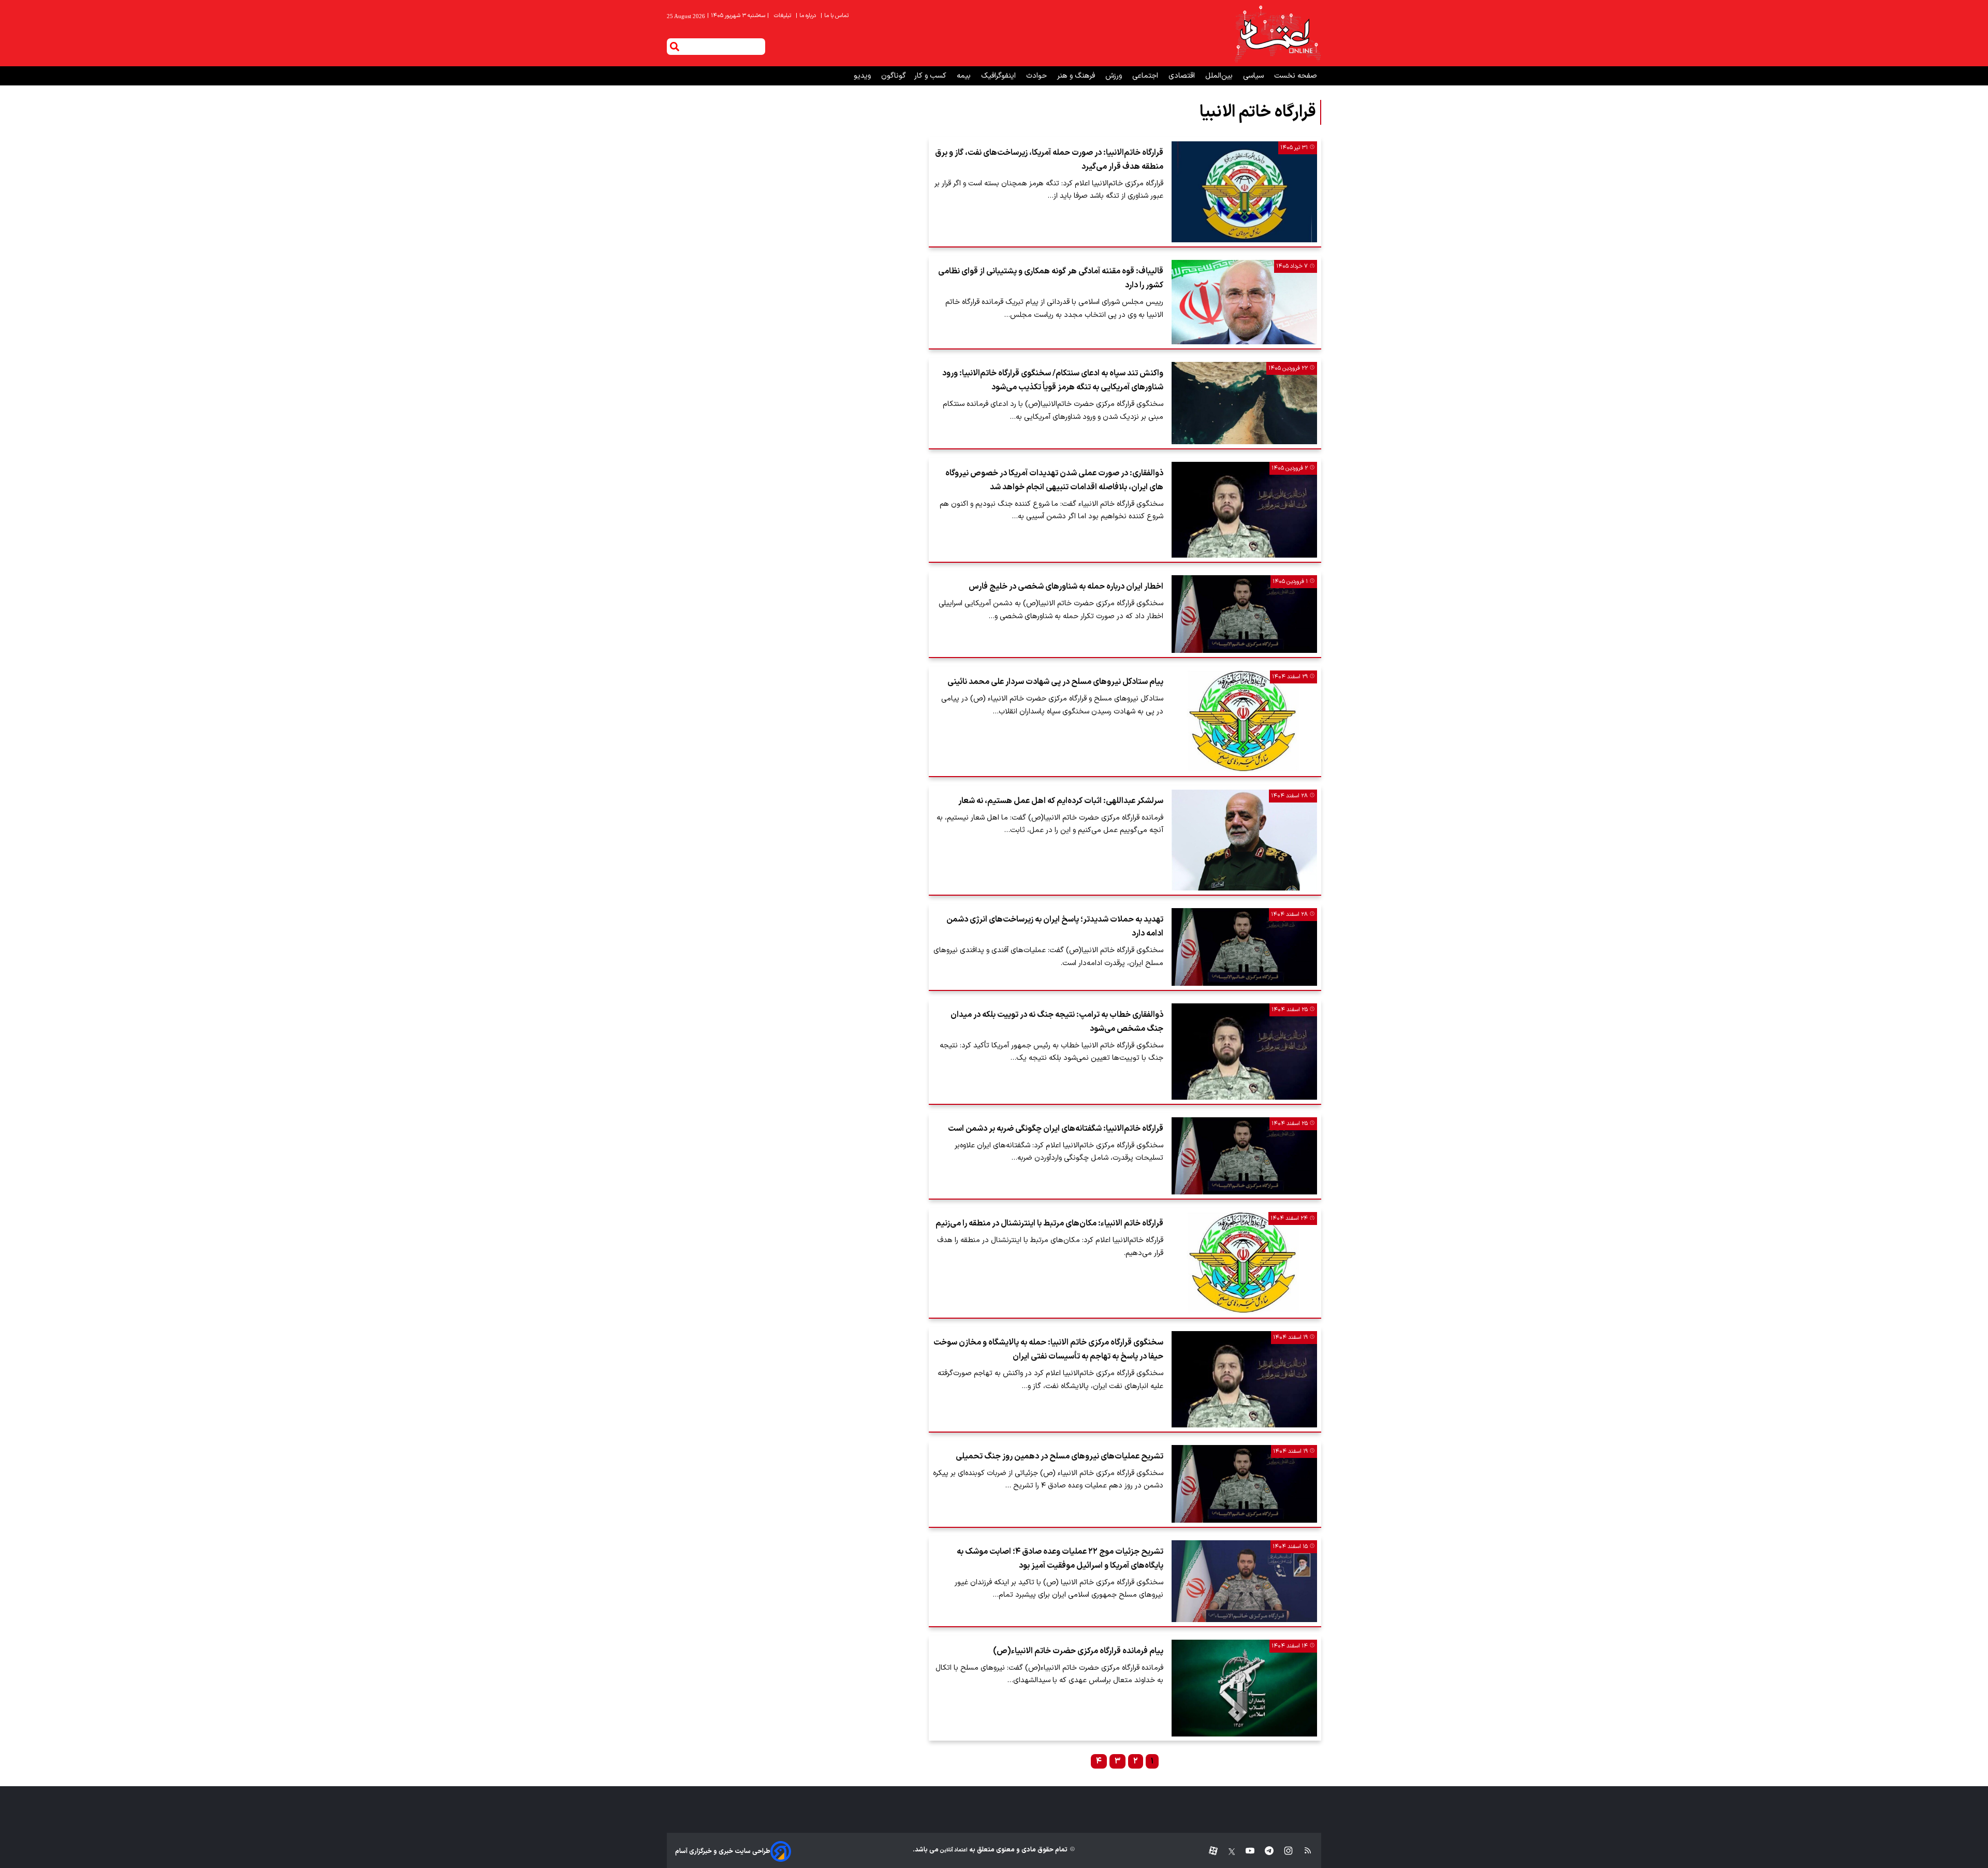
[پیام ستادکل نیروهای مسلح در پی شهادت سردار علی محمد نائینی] (1244, 721)
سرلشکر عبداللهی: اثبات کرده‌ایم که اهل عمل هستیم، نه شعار (1061, 801)
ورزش (1115, 76)
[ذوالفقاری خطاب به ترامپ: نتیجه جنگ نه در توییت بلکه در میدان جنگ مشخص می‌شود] (1244, 1052)
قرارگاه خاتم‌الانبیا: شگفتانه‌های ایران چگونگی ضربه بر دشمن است (1056, 1129)
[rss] (1303, 1851)
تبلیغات (783, 16)
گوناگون (894, 76)
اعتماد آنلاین (953, 1850)
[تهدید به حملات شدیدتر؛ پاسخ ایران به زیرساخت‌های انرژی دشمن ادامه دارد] (1244, 947)
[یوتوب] (1245, 1851)
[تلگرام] (1264, 1851)
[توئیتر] (1226, 1851)
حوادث (1037, 76)
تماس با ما (835, 16)
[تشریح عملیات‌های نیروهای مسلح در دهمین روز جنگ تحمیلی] (1244, 1484)
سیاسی (1254, 76)
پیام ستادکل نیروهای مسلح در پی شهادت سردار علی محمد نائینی (1055, 682)
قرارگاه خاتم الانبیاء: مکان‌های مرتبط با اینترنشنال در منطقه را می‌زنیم (1049, 1223)
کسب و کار (931, 76)
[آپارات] (1209, 1851)
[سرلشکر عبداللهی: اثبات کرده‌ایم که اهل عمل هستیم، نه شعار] (1244, 840)
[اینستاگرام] (1283, 1851)
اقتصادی (1183, 76)
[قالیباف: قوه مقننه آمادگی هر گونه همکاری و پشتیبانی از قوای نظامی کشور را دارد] (1244, 302)
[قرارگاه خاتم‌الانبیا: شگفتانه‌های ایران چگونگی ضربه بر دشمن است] (1244, 1156)
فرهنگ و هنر (1077, 76)
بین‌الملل (1220, 76)
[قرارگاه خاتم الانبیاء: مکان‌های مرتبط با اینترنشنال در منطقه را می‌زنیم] (1244, 1263)
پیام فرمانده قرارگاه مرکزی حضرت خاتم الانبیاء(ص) (1078, 1651)
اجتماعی (1146, 76)
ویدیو (863, 76)
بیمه (965, 76)
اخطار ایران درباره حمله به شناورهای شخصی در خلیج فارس (1066, 587)
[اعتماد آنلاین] (1277, 33)
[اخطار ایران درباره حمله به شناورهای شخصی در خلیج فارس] (1244, 614)
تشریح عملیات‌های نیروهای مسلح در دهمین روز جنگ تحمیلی (1059, 1456)
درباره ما (807, 16)
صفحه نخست (1296, 76)
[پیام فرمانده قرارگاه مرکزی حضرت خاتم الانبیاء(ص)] (1244, 1688)
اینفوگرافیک (999, 76)
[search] (675, 47)
